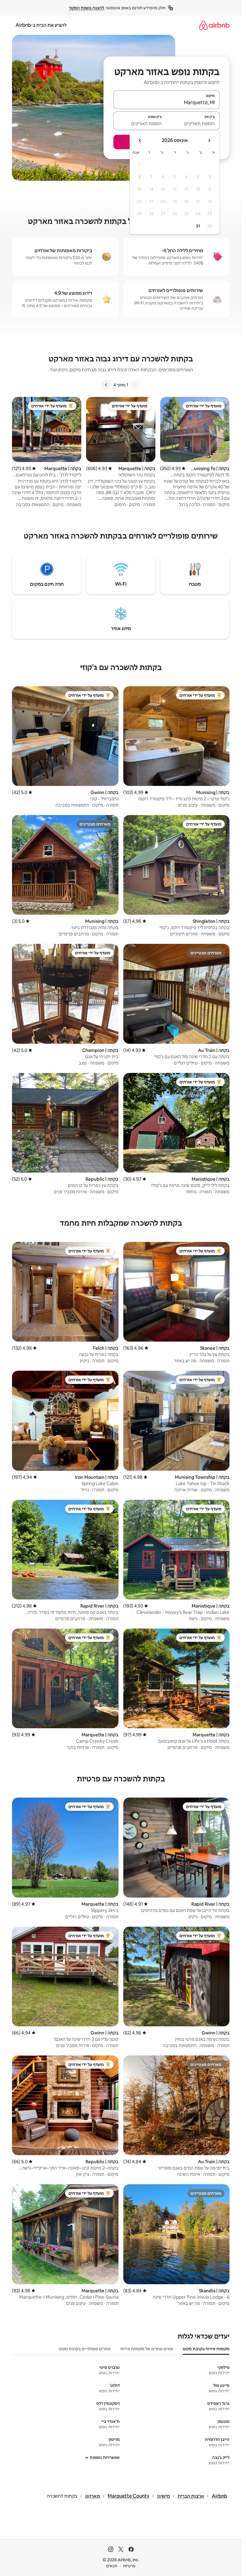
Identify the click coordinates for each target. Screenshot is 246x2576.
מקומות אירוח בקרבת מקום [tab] (206, 2349)
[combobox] (166, 102)
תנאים (112, 2566)
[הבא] (106, 385)
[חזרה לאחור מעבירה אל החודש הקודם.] (209, 140)
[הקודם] (135, 385)
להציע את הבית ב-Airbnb (41, 25)
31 (198, 226)
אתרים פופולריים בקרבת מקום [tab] (85, 2349)
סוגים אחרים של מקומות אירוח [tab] (147, 2349)
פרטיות (129, 2566)
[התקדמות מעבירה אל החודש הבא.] (140, 140)
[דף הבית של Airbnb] (214, 25)
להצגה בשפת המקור (86, 8)
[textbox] (193, 123)
